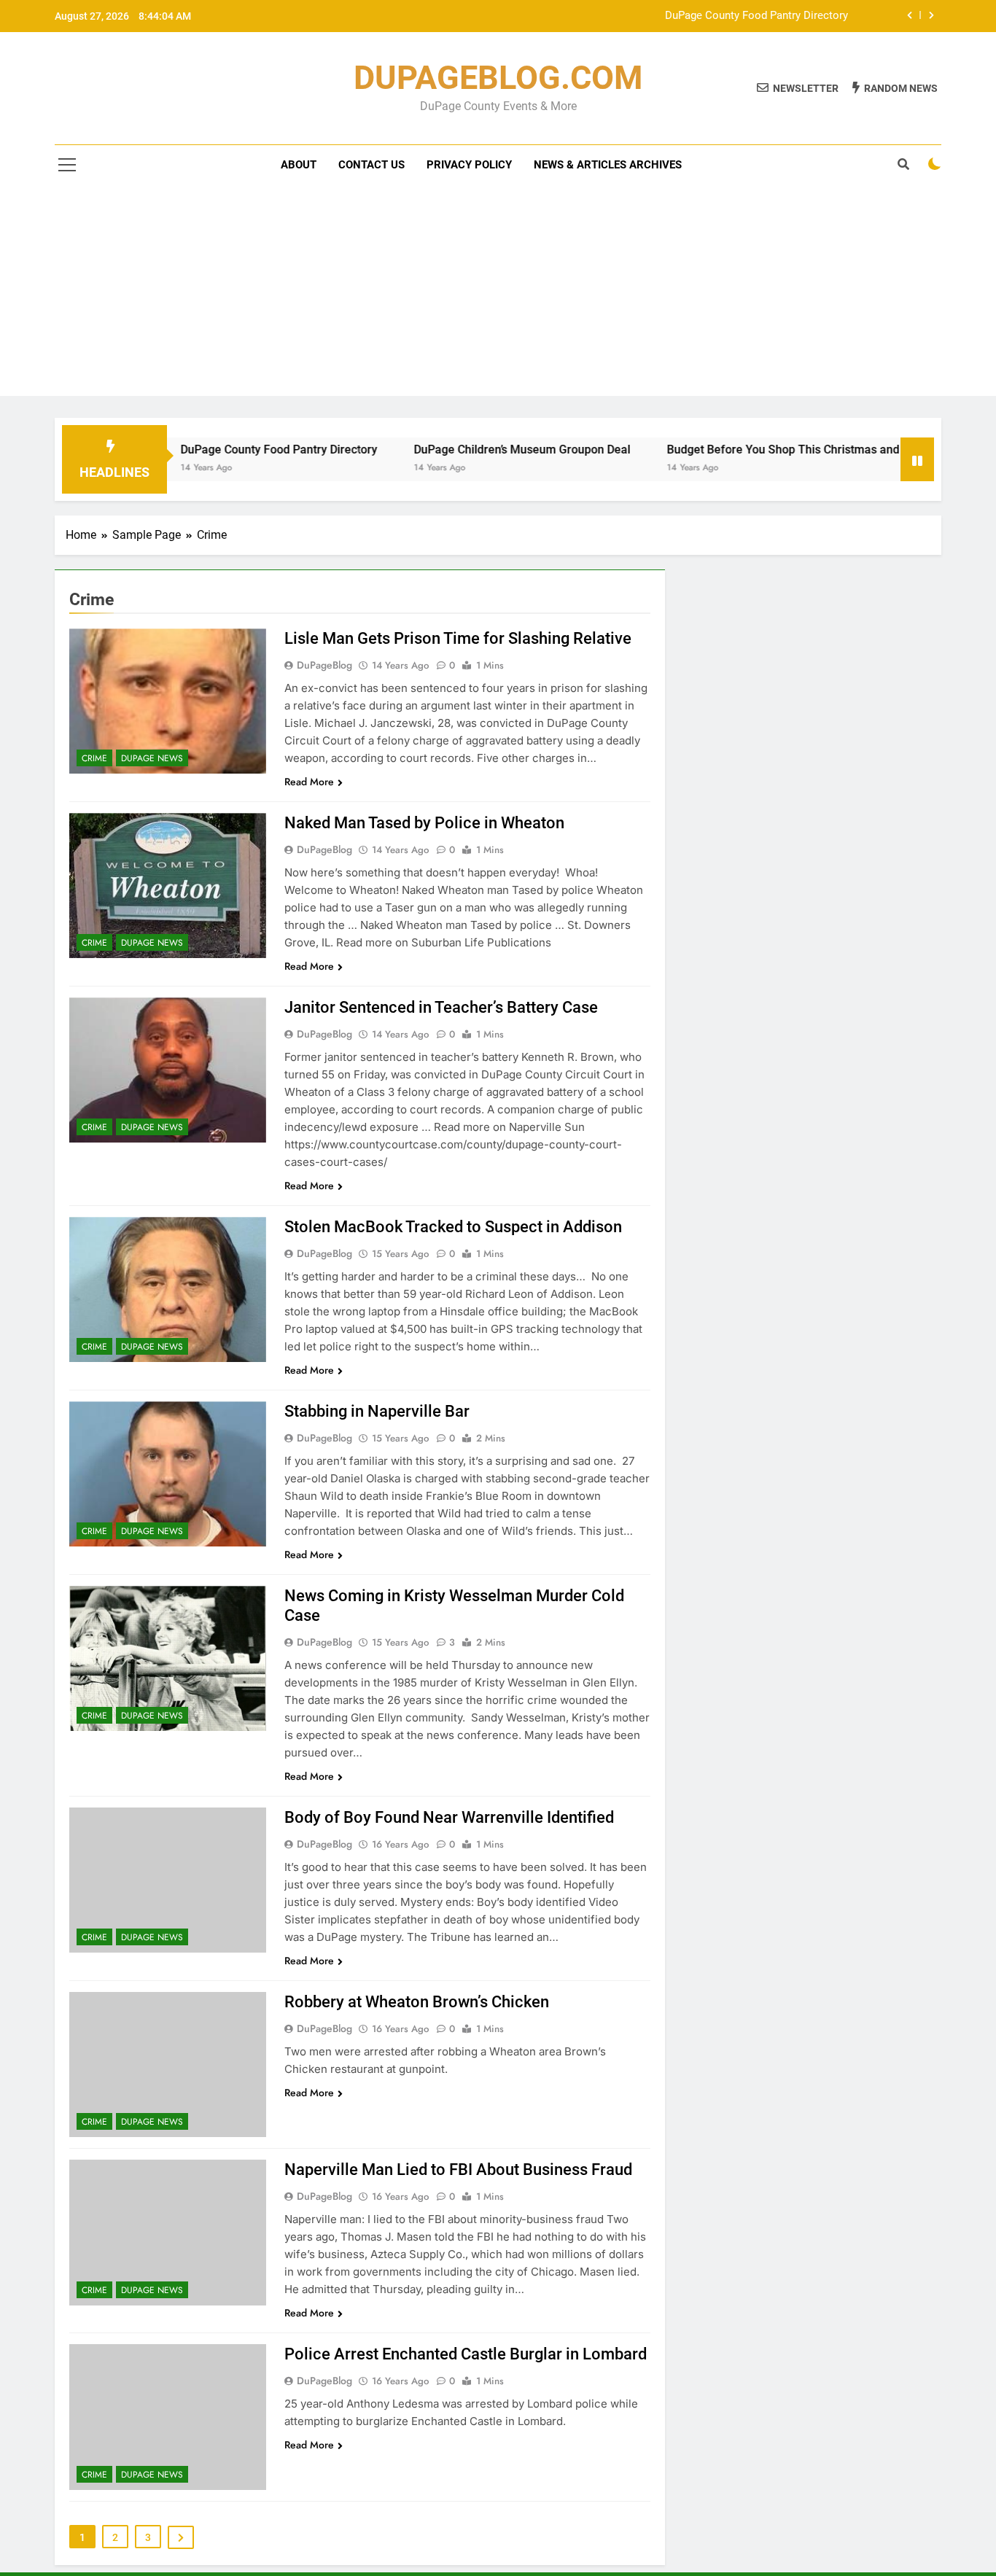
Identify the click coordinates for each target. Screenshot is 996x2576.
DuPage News (152, 758)
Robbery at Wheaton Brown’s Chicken (417, 2002)
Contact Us (371, 165)
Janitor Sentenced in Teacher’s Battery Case (441, 1007)
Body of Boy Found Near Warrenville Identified (449, 1817)
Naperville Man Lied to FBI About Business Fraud (458, 2170)
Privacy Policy (469, 165)
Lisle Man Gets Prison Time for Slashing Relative (458, 638)
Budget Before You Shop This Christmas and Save (742, 450)
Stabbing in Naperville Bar (377, 1411)
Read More (309, 782)
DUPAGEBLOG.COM (498, 78)
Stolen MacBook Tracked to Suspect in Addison (453, 1227)
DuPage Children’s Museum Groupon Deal (466, 450)
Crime (94, 758)
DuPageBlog (324, 665)
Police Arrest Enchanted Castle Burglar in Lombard (466, 2354)
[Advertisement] (498, 294)
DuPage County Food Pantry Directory (756, 16)
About (299, 165)
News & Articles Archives (608, 165)
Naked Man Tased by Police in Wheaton (424, 823)
